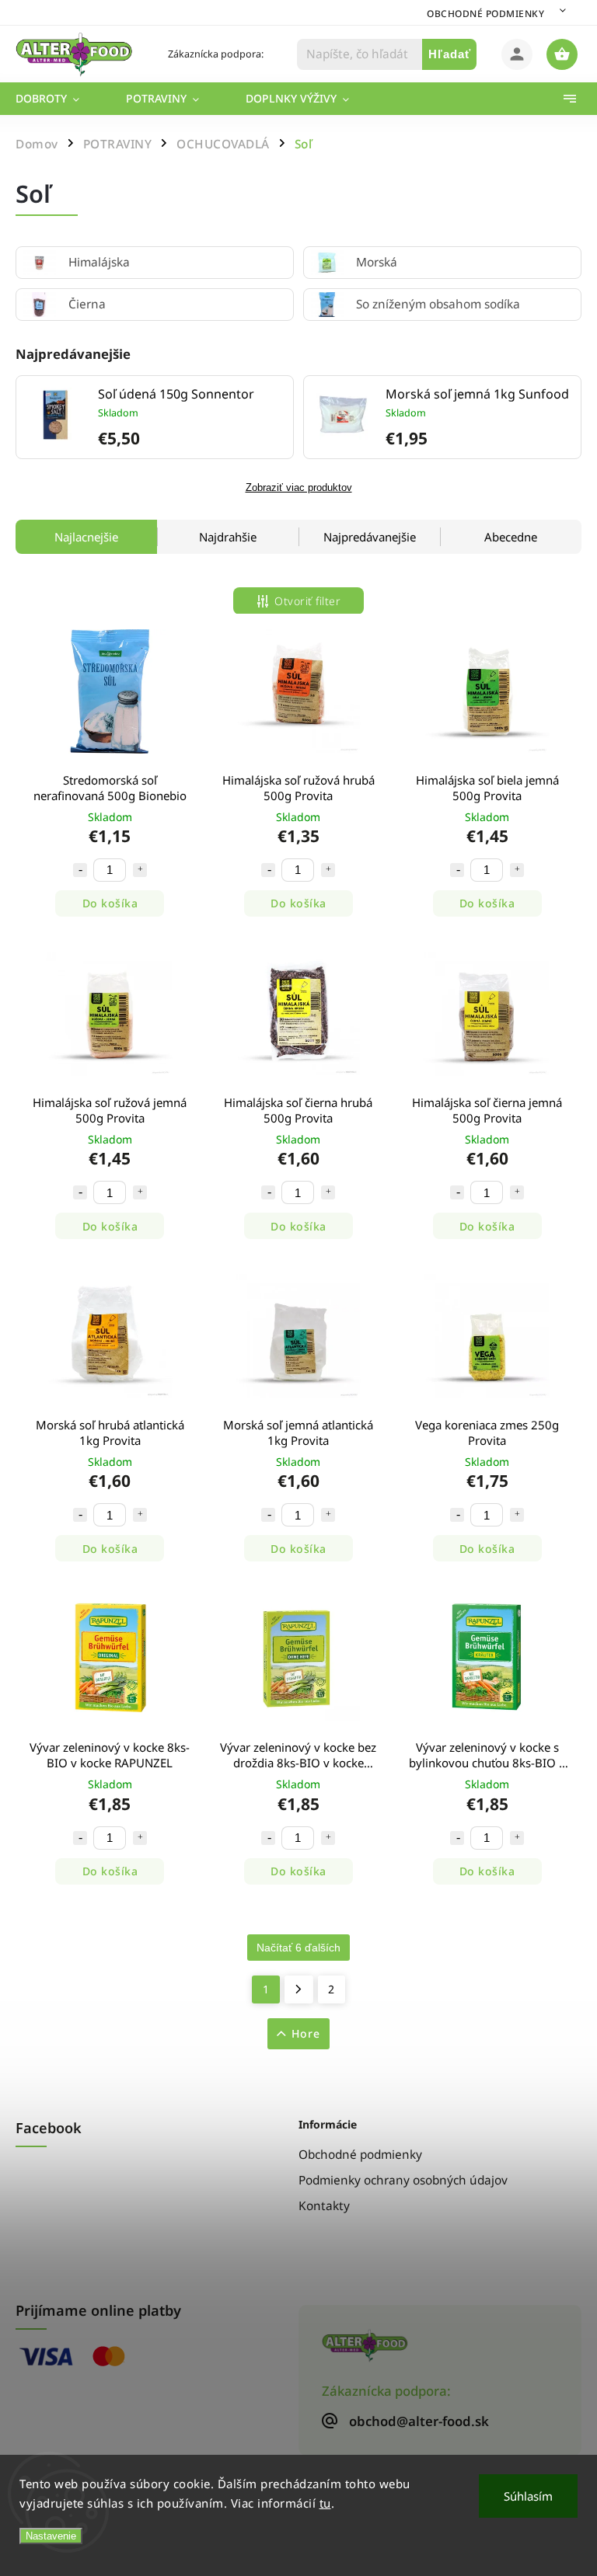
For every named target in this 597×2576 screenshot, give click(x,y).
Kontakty (324, 2206)
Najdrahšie (228, 537)
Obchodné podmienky (485, 14)
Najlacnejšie (86, 537)
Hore (306, 2033)
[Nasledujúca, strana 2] (299, 1989)
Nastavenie (51, 2536)
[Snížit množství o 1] (80, 870)
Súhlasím (528, 2496)
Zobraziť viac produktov (299, 488)
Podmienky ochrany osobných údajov (403, 2180)
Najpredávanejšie (370, 537)
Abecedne (511, 537)
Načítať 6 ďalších (298, 1948)
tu (325, 2503)
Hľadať (450, 54)
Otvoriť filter (307, 601)
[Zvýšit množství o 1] (140, 870)
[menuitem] (59, 99)
